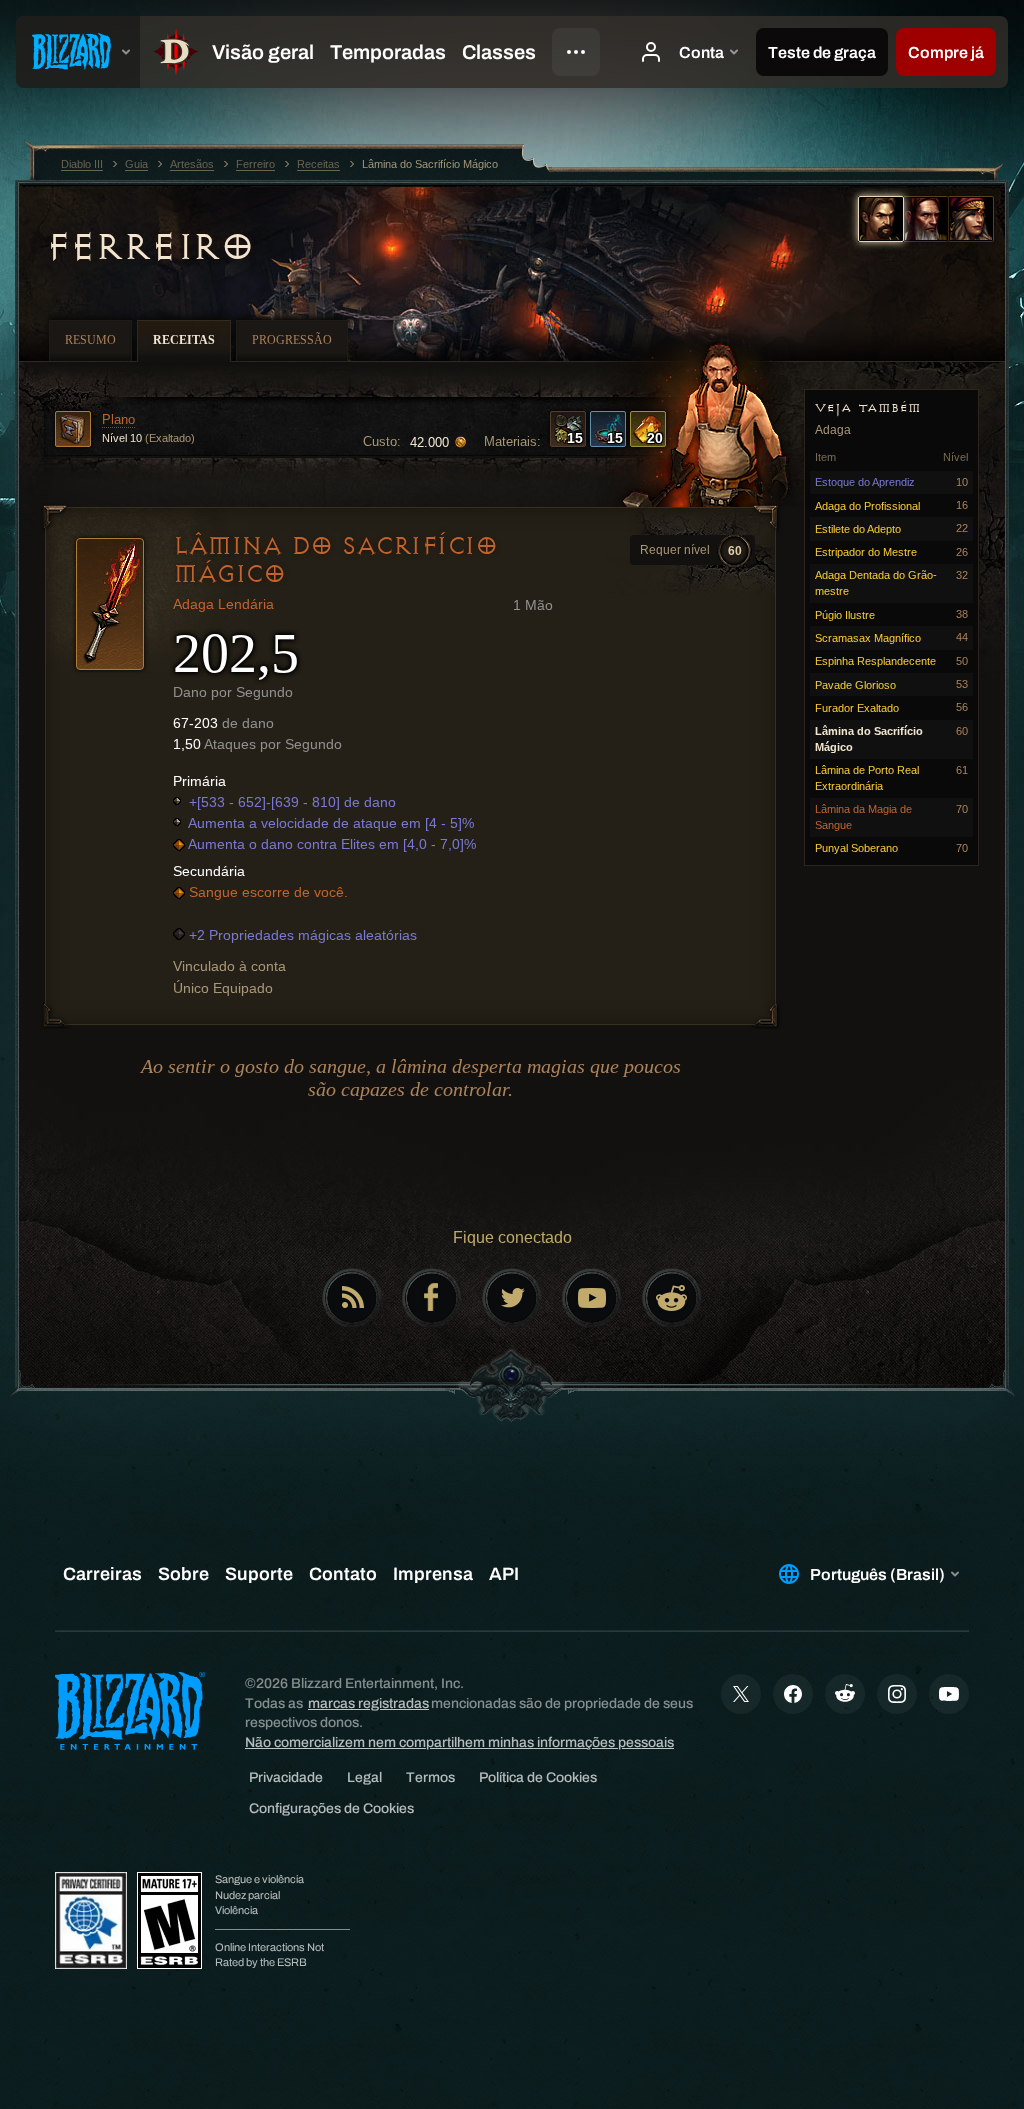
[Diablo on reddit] (672, 1298)
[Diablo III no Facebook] (432, 1298)
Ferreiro (149, 247)
